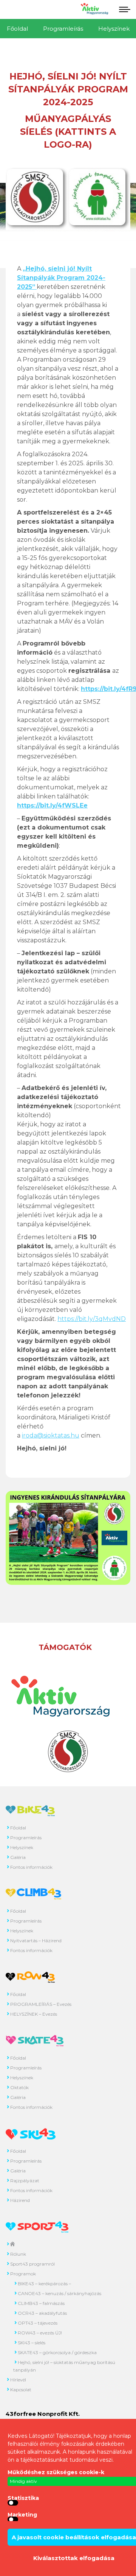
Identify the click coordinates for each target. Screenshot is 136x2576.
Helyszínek (22, 1847)
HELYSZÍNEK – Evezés (34, 2014)
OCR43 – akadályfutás (42, 2313)
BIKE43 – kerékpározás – (44, 2284)
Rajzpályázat (25, 2181)
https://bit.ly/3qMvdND (92, 1319)
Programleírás (63, 29)
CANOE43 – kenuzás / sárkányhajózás (59, 2293)
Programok (23, 2274)
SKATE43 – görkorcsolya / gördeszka (57, 2352)
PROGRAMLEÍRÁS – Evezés (41, 2004)
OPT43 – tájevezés (38, 2323)
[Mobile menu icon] (123, 9)
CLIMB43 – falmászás (41, 2303)
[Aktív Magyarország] (94, 13)
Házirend (20, 2200)
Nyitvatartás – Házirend (36, 1941)
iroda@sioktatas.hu (51, 1435)
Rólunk (18, 2254)
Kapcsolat (21, 2390)
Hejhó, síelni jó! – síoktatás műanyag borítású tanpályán (64, 2366)
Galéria (18, 1857)
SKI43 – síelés (32, 2343)
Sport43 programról (32, 2264)
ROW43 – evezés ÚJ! (40, 2333)
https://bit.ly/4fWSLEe (52, 805)
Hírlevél (18, 2380)
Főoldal (17, 29)
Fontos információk (31, 1867)
